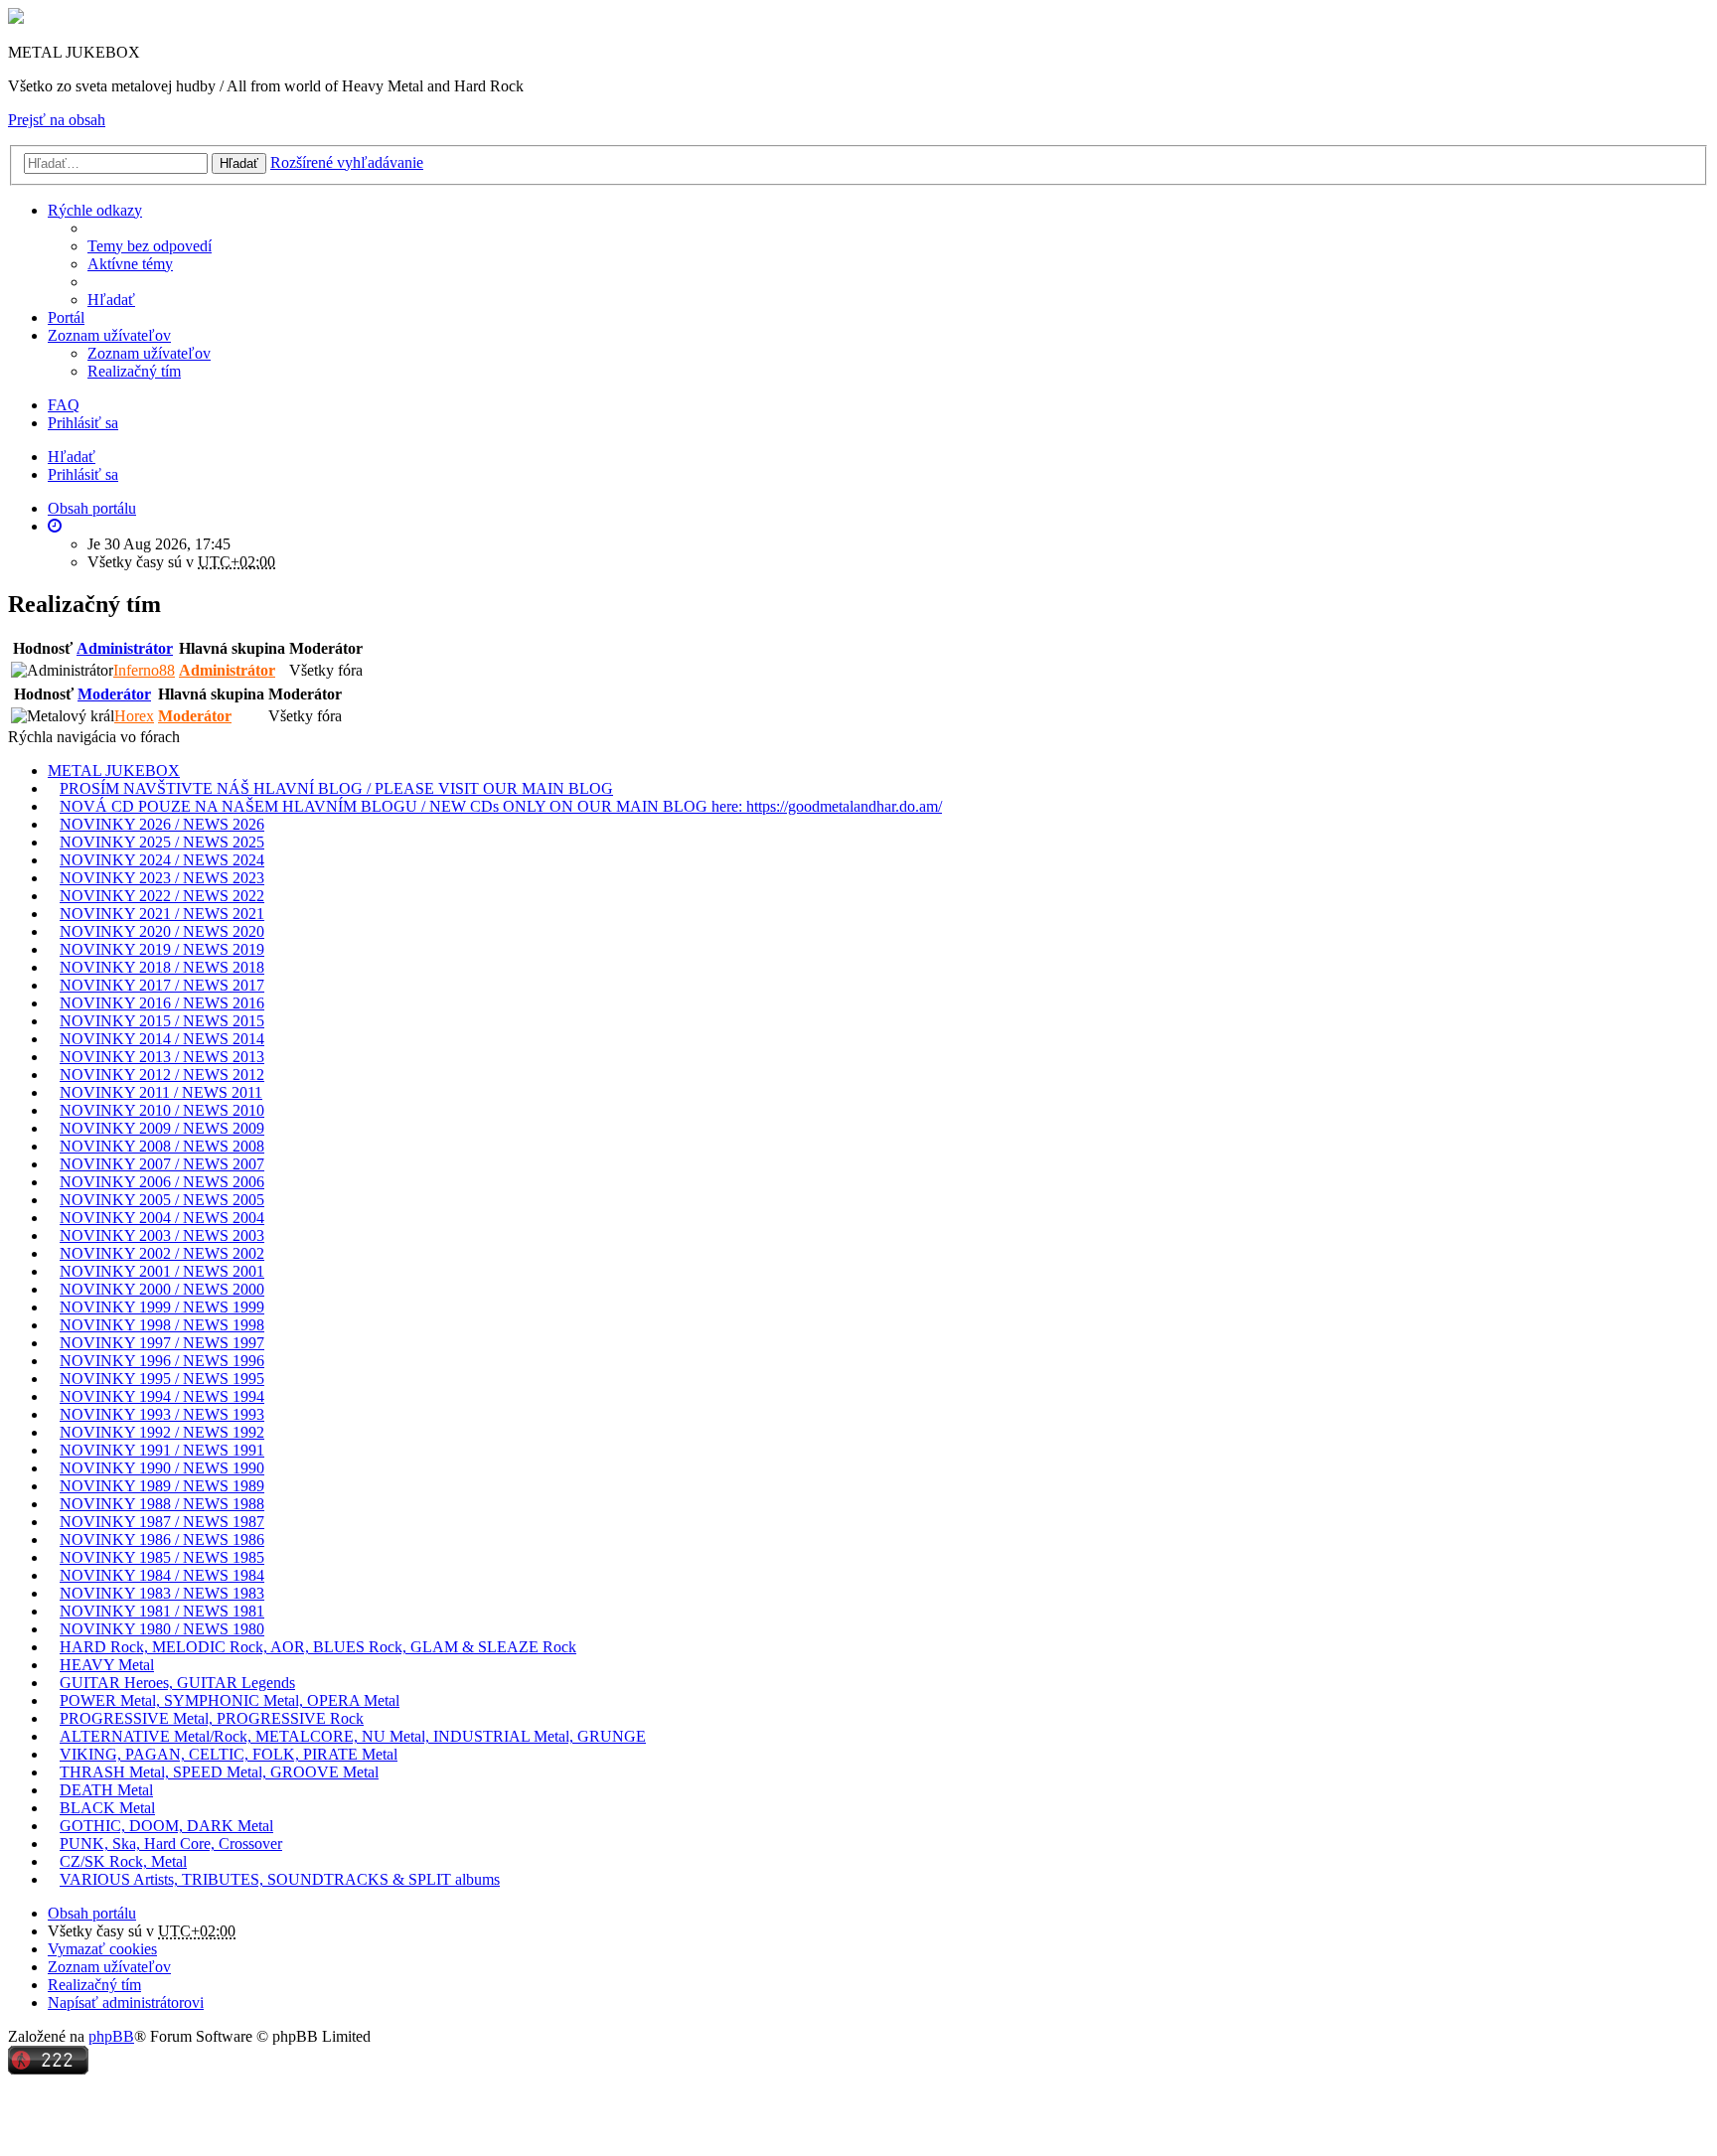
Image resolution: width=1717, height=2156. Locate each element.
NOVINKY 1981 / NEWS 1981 (162, 1611)
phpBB (111, 2036)
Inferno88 (144, 670)
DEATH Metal (106, 1790)
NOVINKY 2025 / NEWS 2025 (162, 842)
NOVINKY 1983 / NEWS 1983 (162, 1593)
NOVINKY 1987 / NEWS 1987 (162, 1522)
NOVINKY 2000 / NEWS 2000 (162, 1289)
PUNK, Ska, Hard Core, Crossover (171, 1844)
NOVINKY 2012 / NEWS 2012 (162, 1075)
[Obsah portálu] (16, 18)
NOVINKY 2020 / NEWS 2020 (162, 931)
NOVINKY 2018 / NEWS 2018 (162, 967)
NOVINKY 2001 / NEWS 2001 (162, 1271)
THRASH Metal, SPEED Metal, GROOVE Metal (219, 1772)
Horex (134, 716)
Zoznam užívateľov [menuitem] (149, 353)
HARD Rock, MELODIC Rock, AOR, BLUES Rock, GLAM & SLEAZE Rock (318, 1647)
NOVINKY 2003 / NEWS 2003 (162, 1235)
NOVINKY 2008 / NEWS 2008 (162, 1146)
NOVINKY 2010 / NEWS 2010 (162, 1110)
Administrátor (125, 648)
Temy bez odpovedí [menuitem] (150, 246)
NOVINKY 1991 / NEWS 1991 (162, 1450)
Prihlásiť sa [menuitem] (83, 423)
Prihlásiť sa (83, 474)
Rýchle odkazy (95, 210)
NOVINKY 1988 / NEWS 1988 (162, 1504)
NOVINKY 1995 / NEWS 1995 (162, 1379)
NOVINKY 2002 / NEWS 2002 (162, 1253)
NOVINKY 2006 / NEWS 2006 (162, 1182)
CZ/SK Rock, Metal (123, 1861)
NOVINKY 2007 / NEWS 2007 (162, 1164)
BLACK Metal (107, 1808)
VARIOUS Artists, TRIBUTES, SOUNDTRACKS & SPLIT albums (280, 1879)
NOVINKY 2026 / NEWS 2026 (162, 824)
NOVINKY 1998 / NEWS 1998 (162, 1325)
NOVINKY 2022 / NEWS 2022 (162, 896)
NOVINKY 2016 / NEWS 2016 (162, 1003)
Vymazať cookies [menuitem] (102, 1949)
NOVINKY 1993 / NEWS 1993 (162, 1414)
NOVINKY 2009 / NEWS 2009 (162, 1128)
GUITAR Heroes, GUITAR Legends (177, 1683)
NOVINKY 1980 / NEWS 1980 (162, 1629)
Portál (66, 317)
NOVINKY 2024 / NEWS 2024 (162, 860)
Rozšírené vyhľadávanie (347, 162)
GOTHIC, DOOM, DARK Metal (166, 1826)
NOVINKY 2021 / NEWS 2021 (162, 914)
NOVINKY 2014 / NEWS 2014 (162, 1039)
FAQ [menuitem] (64, 405)
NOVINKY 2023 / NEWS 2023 (162, 878)
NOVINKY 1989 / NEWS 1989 (162, 1486)
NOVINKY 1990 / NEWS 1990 (162, 1468)
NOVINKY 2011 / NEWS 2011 (161, 1092)
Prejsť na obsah (57, 120)
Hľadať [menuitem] (111, 300)
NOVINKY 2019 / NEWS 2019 (162, 949)
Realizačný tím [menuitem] (134, 371)
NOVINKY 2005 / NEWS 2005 (162, 1200)
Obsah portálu (92, 1913)
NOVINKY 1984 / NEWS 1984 (162, 1575)
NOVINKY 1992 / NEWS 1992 (162, 1432)
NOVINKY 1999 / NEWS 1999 (162, 1307)
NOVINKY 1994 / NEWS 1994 (162, 1396)
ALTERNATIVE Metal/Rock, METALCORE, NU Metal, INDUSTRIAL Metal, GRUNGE (353, 1736)
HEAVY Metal (107, 1665)
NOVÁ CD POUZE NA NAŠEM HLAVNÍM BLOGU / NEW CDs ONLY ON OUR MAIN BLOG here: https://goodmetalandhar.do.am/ (501, 806)
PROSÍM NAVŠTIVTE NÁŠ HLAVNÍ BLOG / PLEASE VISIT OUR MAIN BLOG (336, 788)
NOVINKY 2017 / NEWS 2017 (162, 985)
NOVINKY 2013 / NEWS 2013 (162, 1057)
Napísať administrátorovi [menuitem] (126, 2002)
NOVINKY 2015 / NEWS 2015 (162, 1021)
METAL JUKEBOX (114, 770)
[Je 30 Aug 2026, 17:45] (55, 526)
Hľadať (239, 163)
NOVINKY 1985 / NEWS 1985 (162, 1557)
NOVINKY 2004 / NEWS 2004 (162, 1218)
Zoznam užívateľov (109, 335)
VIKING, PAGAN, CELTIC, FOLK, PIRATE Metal (229, 1754)
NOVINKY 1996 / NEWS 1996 (162, 1361)
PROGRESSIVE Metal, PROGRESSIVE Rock (212, 1718)
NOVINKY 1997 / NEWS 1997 (162, 1343)
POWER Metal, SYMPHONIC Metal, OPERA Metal (230, 1700)
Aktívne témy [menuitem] (130, 264)
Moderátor (114, 694)
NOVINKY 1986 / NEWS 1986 (162, 1540)
